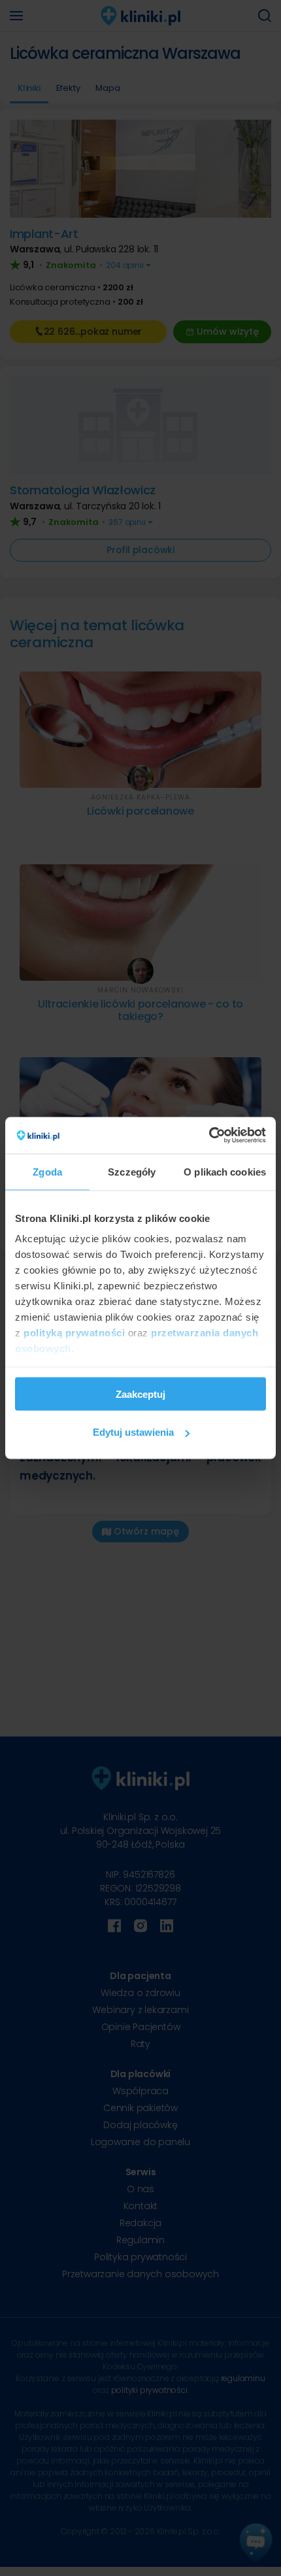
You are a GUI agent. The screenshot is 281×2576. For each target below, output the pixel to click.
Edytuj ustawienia (133, 1432)
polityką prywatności (74, 1333)
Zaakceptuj (140, 1394)
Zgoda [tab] (47, 1171)
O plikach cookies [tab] (225, 1171)
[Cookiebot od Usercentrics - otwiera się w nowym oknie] (209, 1136)
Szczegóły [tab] (132, 1171)
